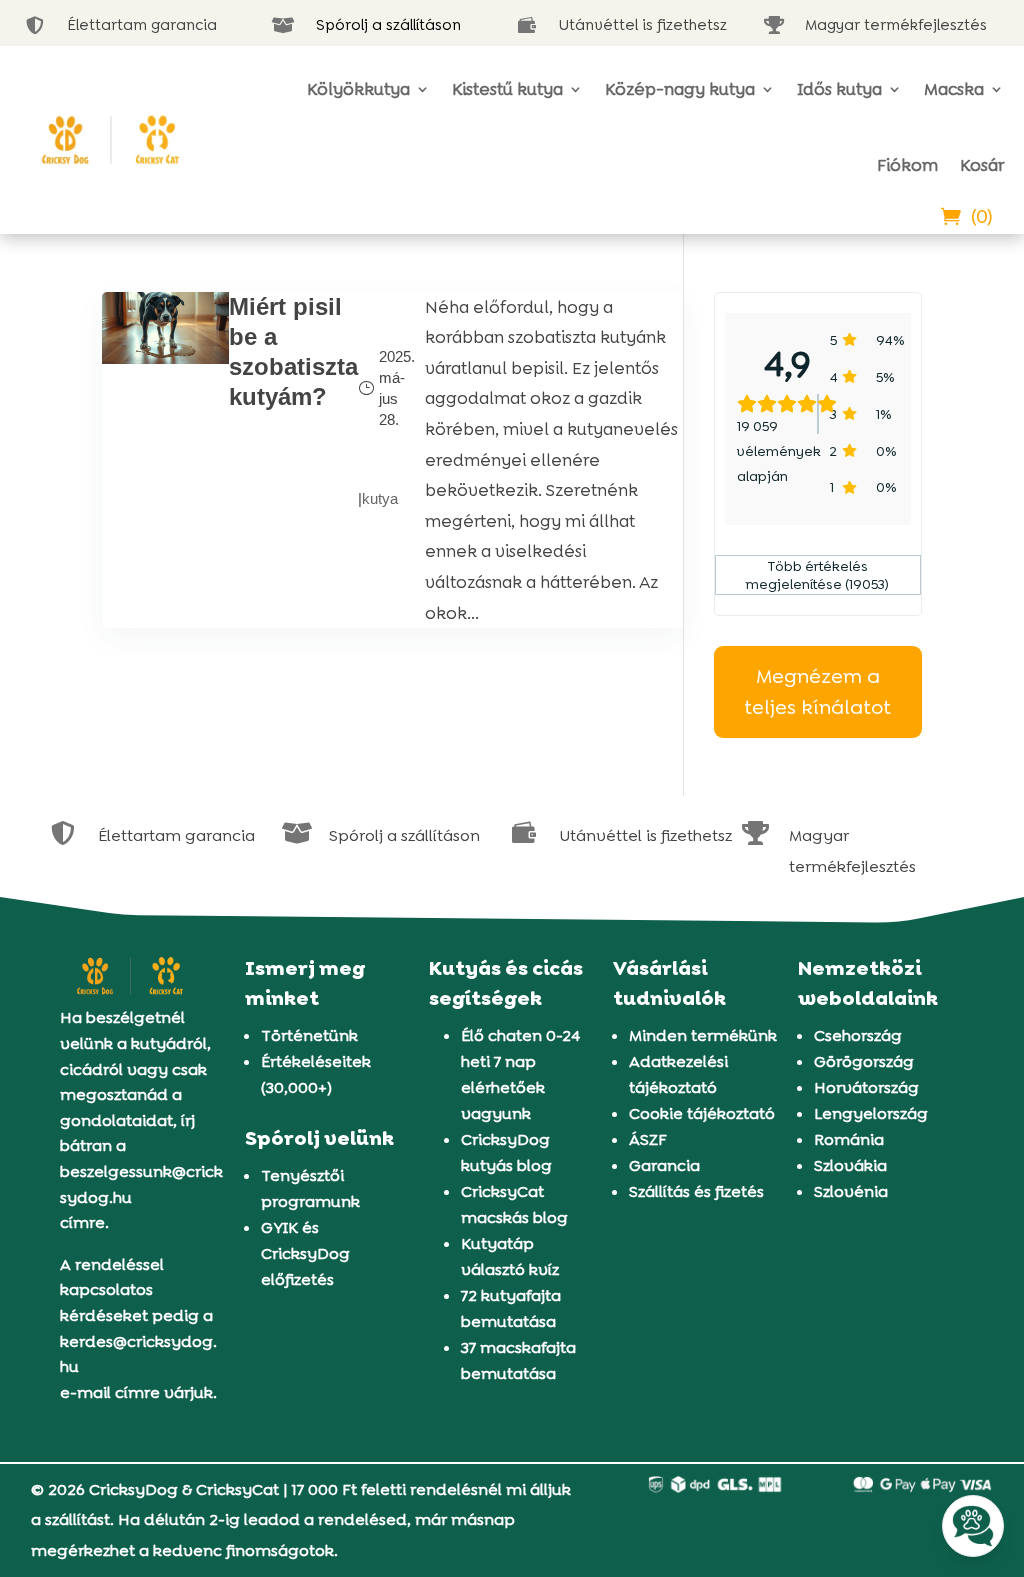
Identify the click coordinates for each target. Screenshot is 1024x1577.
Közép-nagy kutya (680, 89)
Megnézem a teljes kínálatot (817, 691)
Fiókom (907, 165)
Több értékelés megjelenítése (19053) (817, 575)
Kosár (982, 165)
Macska (954, 89)
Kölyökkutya (358, 89)
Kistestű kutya (507, 89)
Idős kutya (839, 89)
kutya (380, 498)
